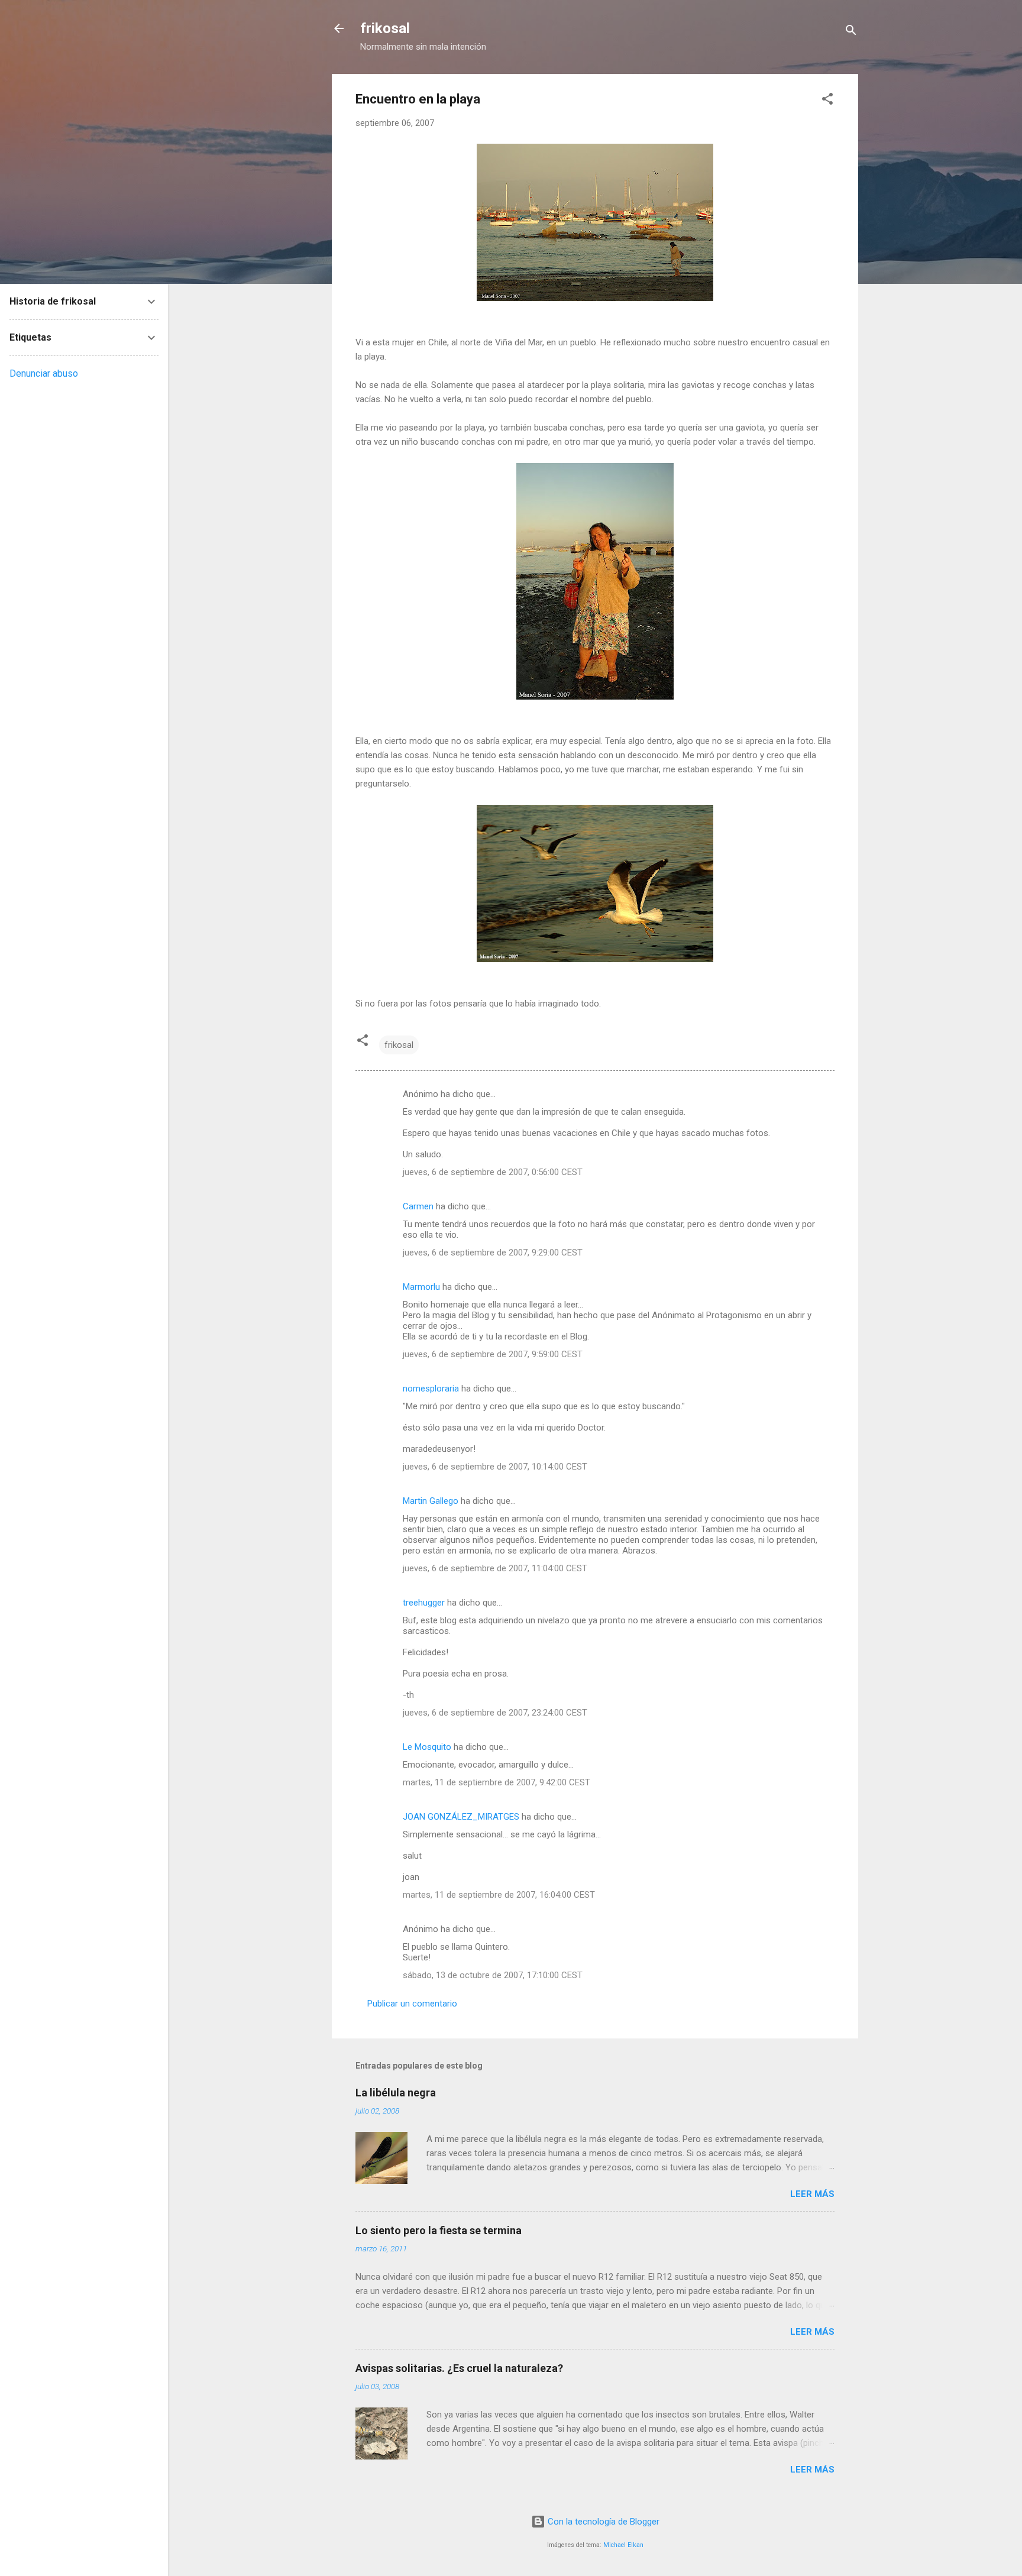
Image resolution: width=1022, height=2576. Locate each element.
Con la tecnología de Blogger (602, 2522)
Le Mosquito (427, 1747)
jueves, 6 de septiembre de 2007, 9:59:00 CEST (493, 1354)
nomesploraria (431, 1389)
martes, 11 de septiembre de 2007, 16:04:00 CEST (499, 1895)
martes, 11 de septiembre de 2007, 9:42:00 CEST (497, 1782)
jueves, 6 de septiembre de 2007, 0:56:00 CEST (493, 1172)
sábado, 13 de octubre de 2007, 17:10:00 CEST (493, 1975)
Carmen (418, 1206)
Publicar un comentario (412, 2004)
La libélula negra (396, 2093)
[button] (827, 101)
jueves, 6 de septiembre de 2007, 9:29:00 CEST (493, 1253)
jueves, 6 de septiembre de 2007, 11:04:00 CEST (495, 1568)
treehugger (424, 1603)
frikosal (385, 28)
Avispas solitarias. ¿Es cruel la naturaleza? (459, 2368)
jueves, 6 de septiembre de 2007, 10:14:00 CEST (495, 1467)
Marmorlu (421, 1287)
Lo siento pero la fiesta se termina (439, 2230)
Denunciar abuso (44, 373)
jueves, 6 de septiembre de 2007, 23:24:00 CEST (495, 1713)
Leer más (812, 2194)
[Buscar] (851, 32)
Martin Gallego (431, 1501)
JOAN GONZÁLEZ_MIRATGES (461, 1817)
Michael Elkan (623, 2545)
